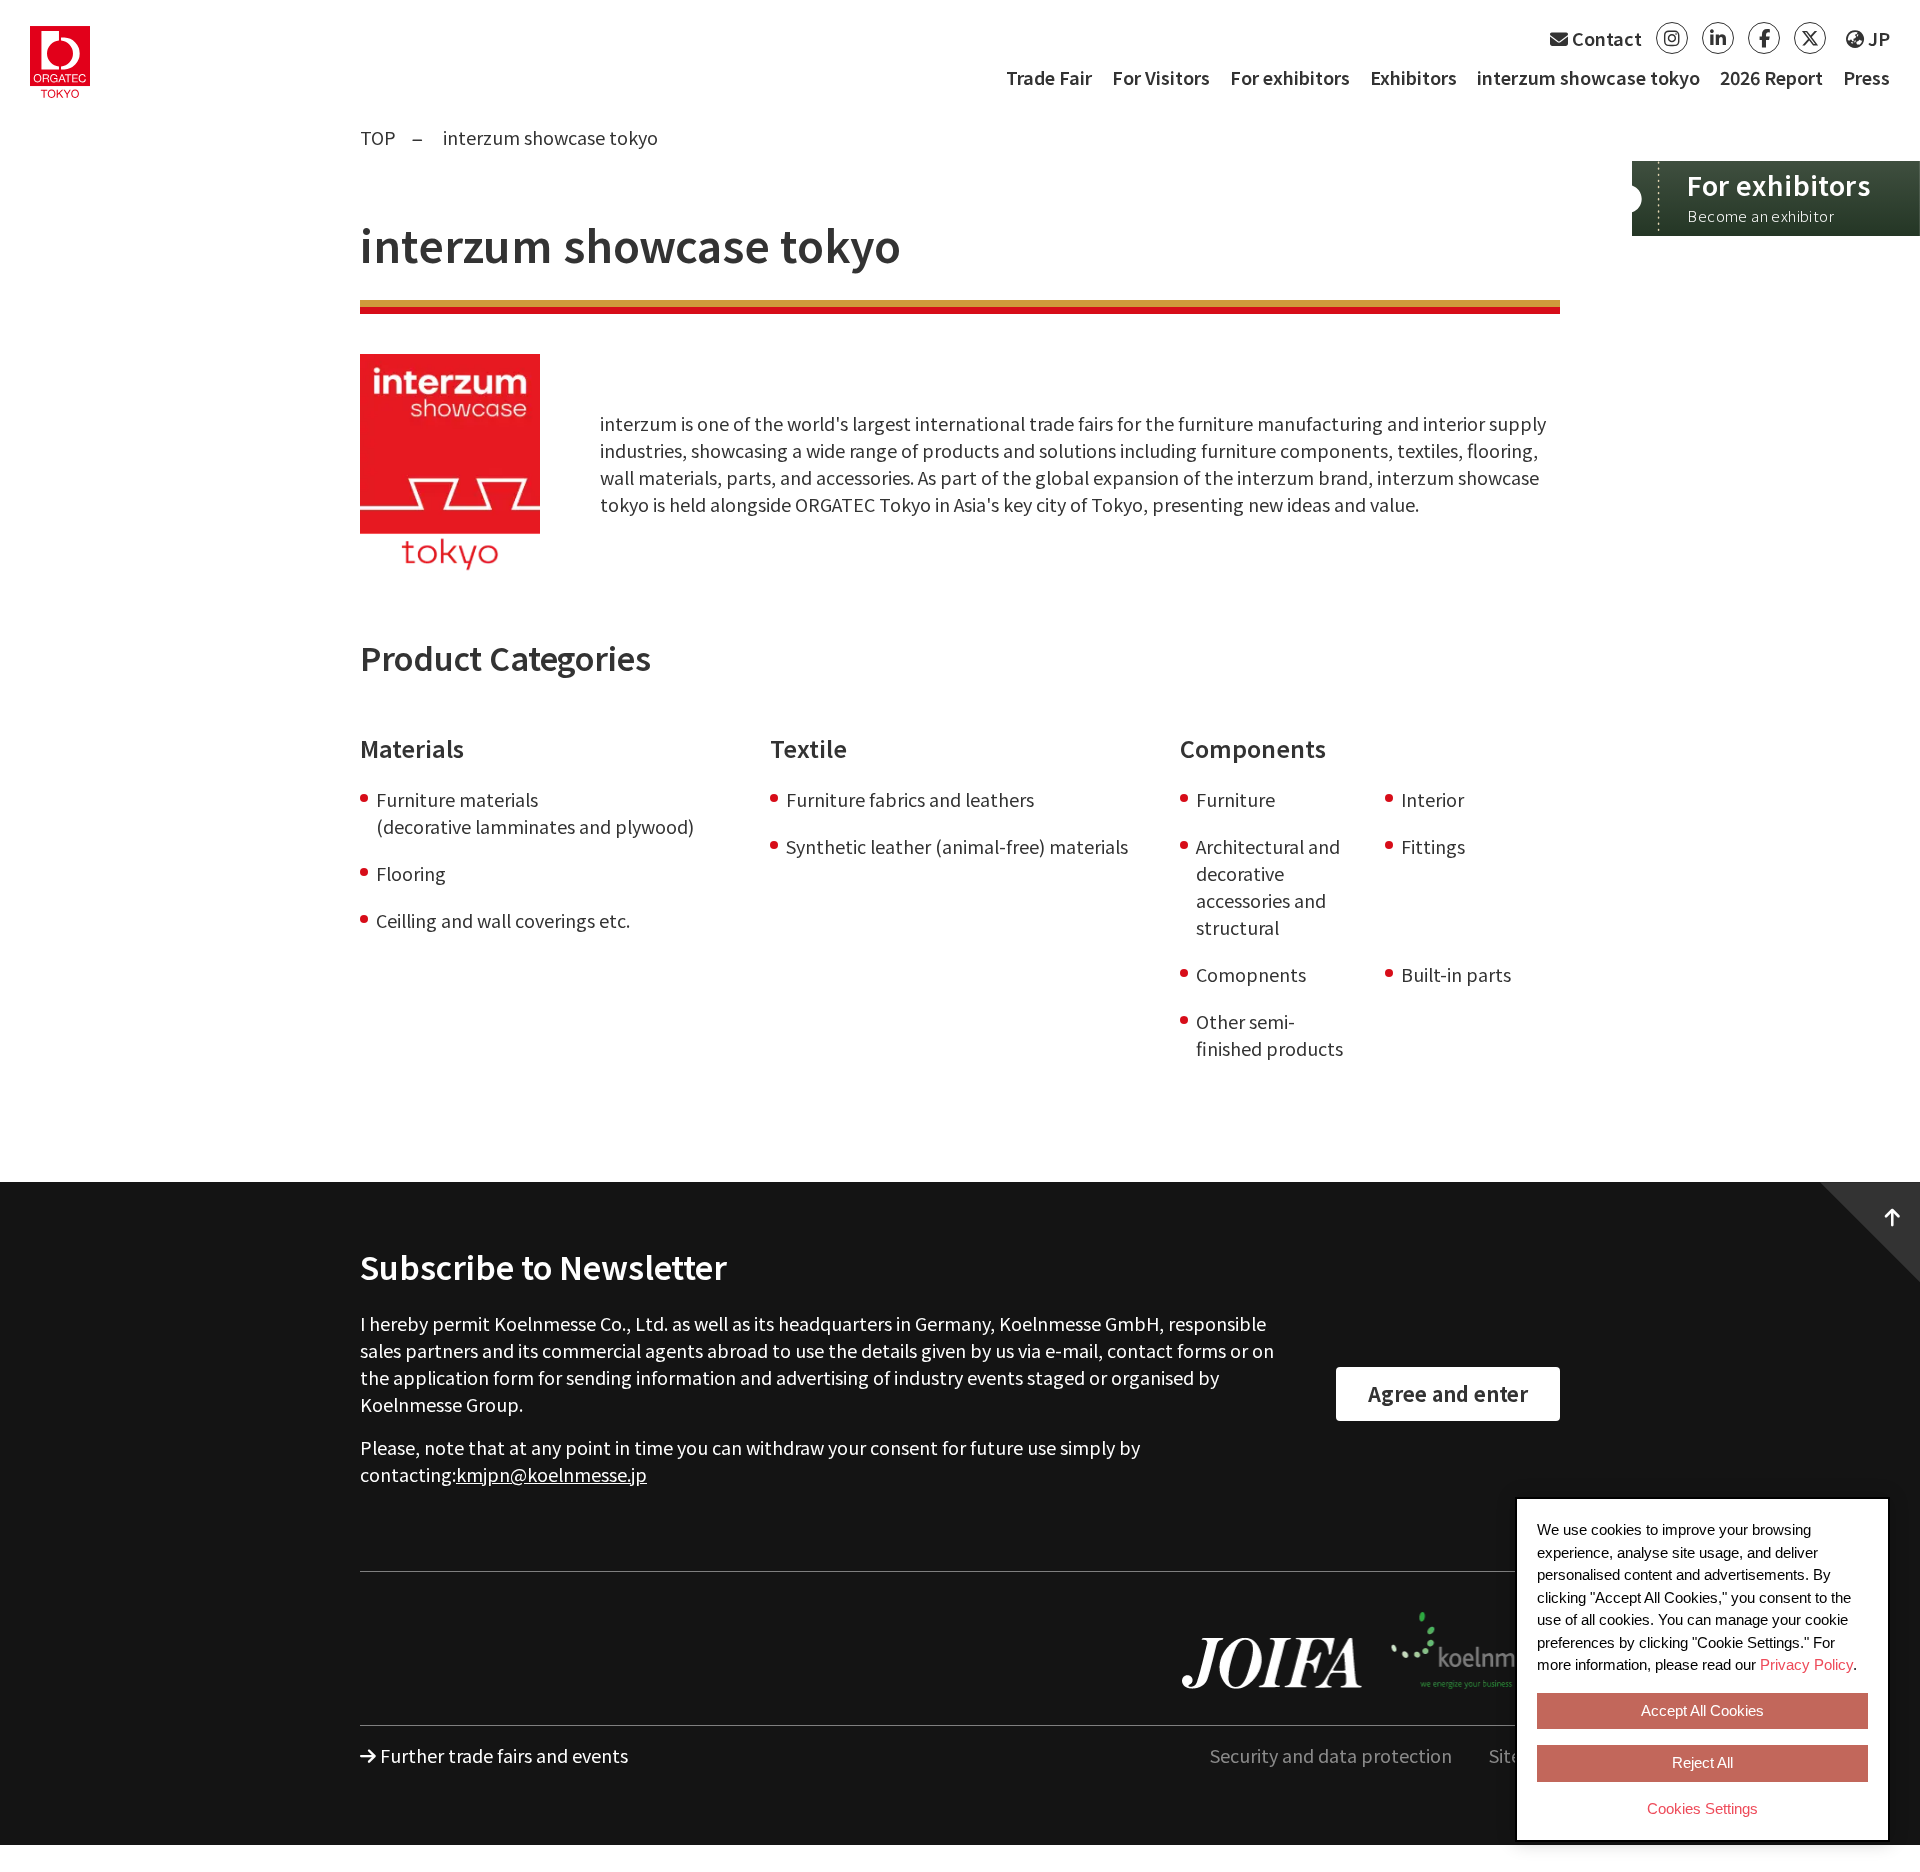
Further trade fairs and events (504, 1755)
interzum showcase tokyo (1588, 77)
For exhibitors (1290, 77)
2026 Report (1771, 77)
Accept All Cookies (1702, 1710)
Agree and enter (1448, 1393)
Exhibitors (1413, 77)
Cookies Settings (1702, 1808)
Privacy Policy (1806, 1664)
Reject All (1702, 1762)
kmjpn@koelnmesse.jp (551, 1474)
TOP (378, 137)
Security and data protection (1331, 1755)
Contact (1605, 38)
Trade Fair (1049, 77)
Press (1866, 77)
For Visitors (1161, 77)
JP (1877, 38)
